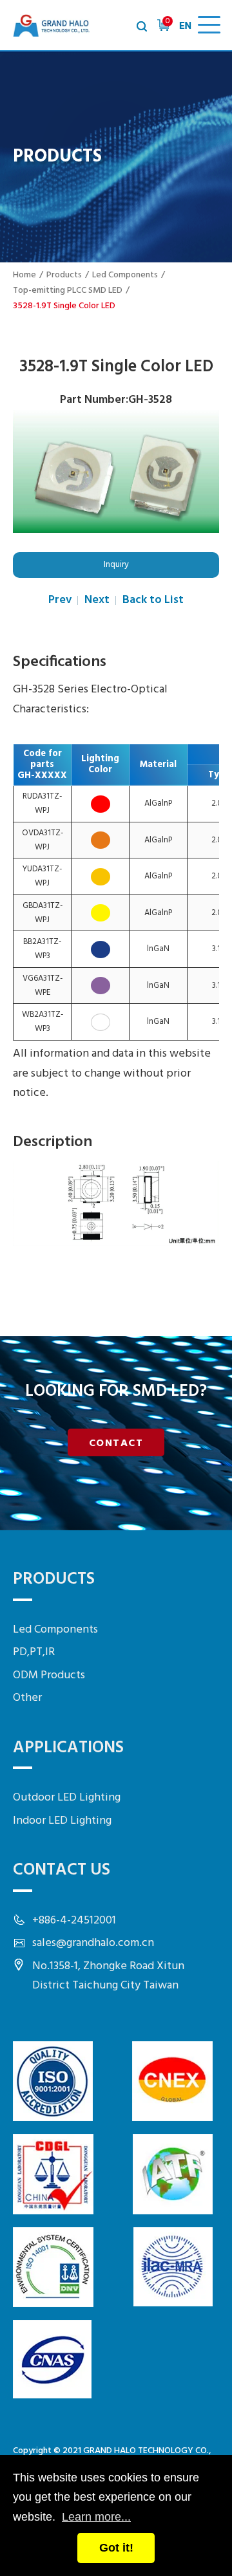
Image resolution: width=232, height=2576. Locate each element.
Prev (60, 600)
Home (24, 275)
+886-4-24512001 (74, 1921)
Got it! (116, 2548)
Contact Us (62, 1870)
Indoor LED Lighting (62, 1821)
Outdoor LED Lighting (67, 1798)
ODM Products (49, 1675)
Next (97, 600)
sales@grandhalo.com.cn (93, 1943)
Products (64, 275)
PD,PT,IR (34, 1652)
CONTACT (116, 1443)
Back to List (153, 600)
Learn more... (96, 2517)
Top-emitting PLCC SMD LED (68, 291)
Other (27, 1698)
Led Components (125, 275)
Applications (68, 1748)
